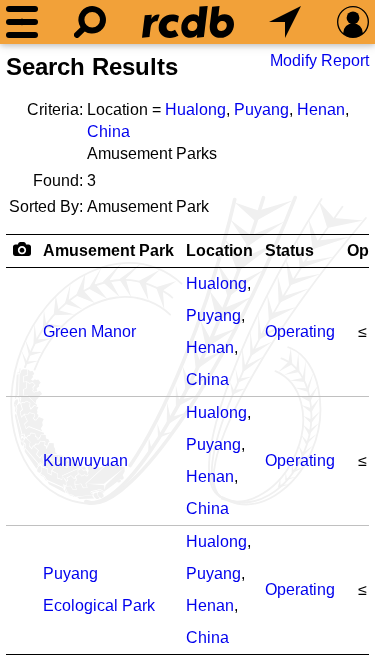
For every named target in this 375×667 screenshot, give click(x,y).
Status (289, 250)
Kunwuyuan (85, 460)
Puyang (261, 109)
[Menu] (22, 22)
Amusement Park (108, 250)
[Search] (90, 22)
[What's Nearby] (285, 22)
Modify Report (319, 60)
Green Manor (89, 331)
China (108, 131)
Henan (321, 109)
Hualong (195, 109)
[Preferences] (353, 22)
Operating (300, 331)
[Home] (188, 22)
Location (219, 250)
